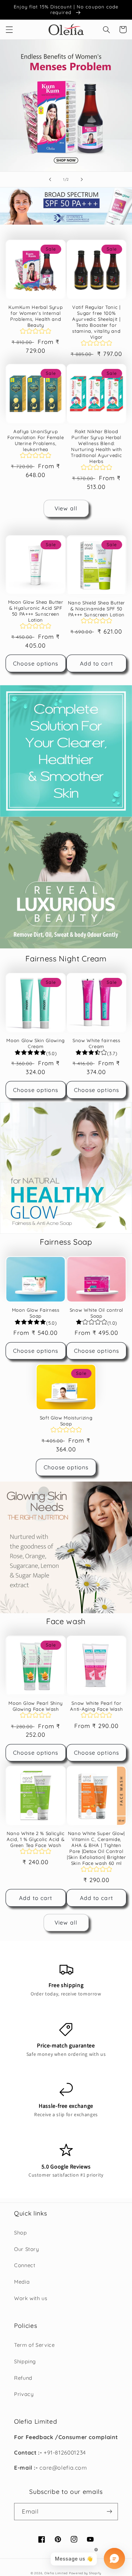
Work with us (31, 2298)
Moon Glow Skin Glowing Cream (36, 1043)
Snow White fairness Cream (96, 1043)
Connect (25, 2265)
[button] (9, 29)
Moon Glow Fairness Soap (36, 1313)
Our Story (27, 2249)
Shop (21, 2233)
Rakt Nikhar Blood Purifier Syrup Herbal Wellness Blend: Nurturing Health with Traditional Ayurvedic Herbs (96, 446)
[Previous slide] (50, 179)
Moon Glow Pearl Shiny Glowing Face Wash (36, 1706)
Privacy (24, 2394)
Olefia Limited (56, 2573)
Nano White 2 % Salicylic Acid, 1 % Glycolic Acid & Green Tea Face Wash (36, 1839)
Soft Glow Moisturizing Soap (66, 1421)
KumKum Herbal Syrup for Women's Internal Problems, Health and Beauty (36, 316)
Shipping (25, 2361)
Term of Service (34, 2345)
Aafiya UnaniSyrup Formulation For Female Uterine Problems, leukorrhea (36, 440)
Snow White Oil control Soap (97, 1313)
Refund (23, 2378)
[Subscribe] (109, 2512)
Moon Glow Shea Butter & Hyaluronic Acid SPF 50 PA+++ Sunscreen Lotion (36, 611)
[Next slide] (82, 179)
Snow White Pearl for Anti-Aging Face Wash (96, 1706)
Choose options (36, 663)
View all (66, 508)
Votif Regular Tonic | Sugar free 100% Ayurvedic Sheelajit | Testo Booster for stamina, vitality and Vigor (96, 322)
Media (22, 2282)
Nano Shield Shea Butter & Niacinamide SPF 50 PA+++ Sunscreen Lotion (96, 609)
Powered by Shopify (85, 2573)
